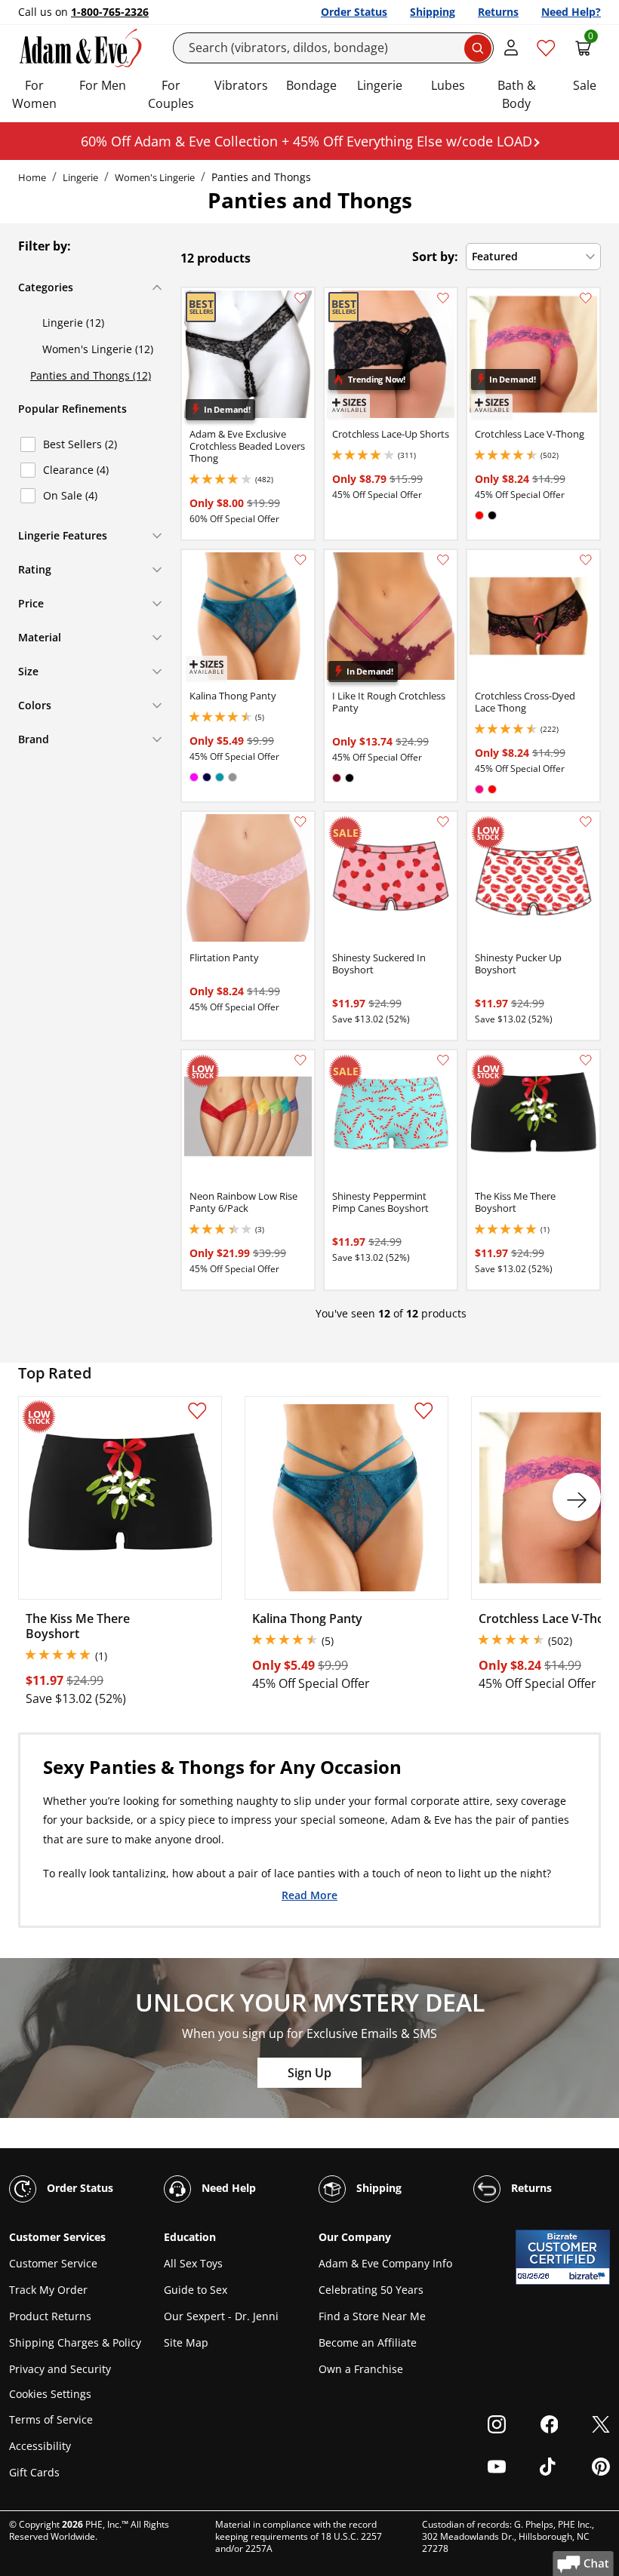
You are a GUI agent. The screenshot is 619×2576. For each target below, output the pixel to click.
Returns (498, 12)
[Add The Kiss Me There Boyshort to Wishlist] (586, 1060)
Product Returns (50, 2316)
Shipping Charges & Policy (75, 2342)
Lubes (448, 85)
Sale (585, 85)
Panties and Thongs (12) (91, 375)
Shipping (433, 12)
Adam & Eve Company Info (385, 2263)
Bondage (311, 85)
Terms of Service (51, 2419)
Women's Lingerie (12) (98, 349)
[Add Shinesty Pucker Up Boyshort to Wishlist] (586, 822)
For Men (103, 85)
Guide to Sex (196, 2290)
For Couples (171, 94)
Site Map (186, 2342)
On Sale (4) (70, 495)
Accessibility (40, 2446)
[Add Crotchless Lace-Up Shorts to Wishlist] (443, 298)
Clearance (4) (76, 470)
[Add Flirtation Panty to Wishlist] (300, 822)
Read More (309, 1894)
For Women (34, 94)
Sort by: (435, 257)
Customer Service (53, 2263)
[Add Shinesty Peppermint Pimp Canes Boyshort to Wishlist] (443, 1060)
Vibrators (241, 85)
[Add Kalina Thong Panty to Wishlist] (300, 560)
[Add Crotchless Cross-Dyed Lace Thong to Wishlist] (586, 560)
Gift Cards (34, 2472)
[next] (577, 1497)
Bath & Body (517, 94)
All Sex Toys (193, 2263)
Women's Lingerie (155, 177)
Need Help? (571, 12)
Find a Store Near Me (372, 2316)
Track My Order (48, 2290)
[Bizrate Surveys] (589, 2276)
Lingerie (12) (73, 323)
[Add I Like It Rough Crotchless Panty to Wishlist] (443, 560)
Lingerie (380, 85)
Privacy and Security (60, 2369)
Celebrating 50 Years (371, 2290)
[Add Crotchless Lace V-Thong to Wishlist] (586, 298)
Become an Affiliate (368, 2342)
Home (32, 177)
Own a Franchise (361, 2369)
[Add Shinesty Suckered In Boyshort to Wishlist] (443, 822)
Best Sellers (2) (80, 444)
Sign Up (309, 2073)
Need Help (227, 2188)
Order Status (354, 12)
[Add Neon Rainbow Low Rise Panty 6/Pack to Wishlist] (300, 1060)
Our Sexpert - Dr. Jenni (221, 2316)
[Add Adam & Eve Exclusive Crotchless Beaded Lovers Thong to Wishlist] (300, 298)
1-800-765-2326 (110, 12)
